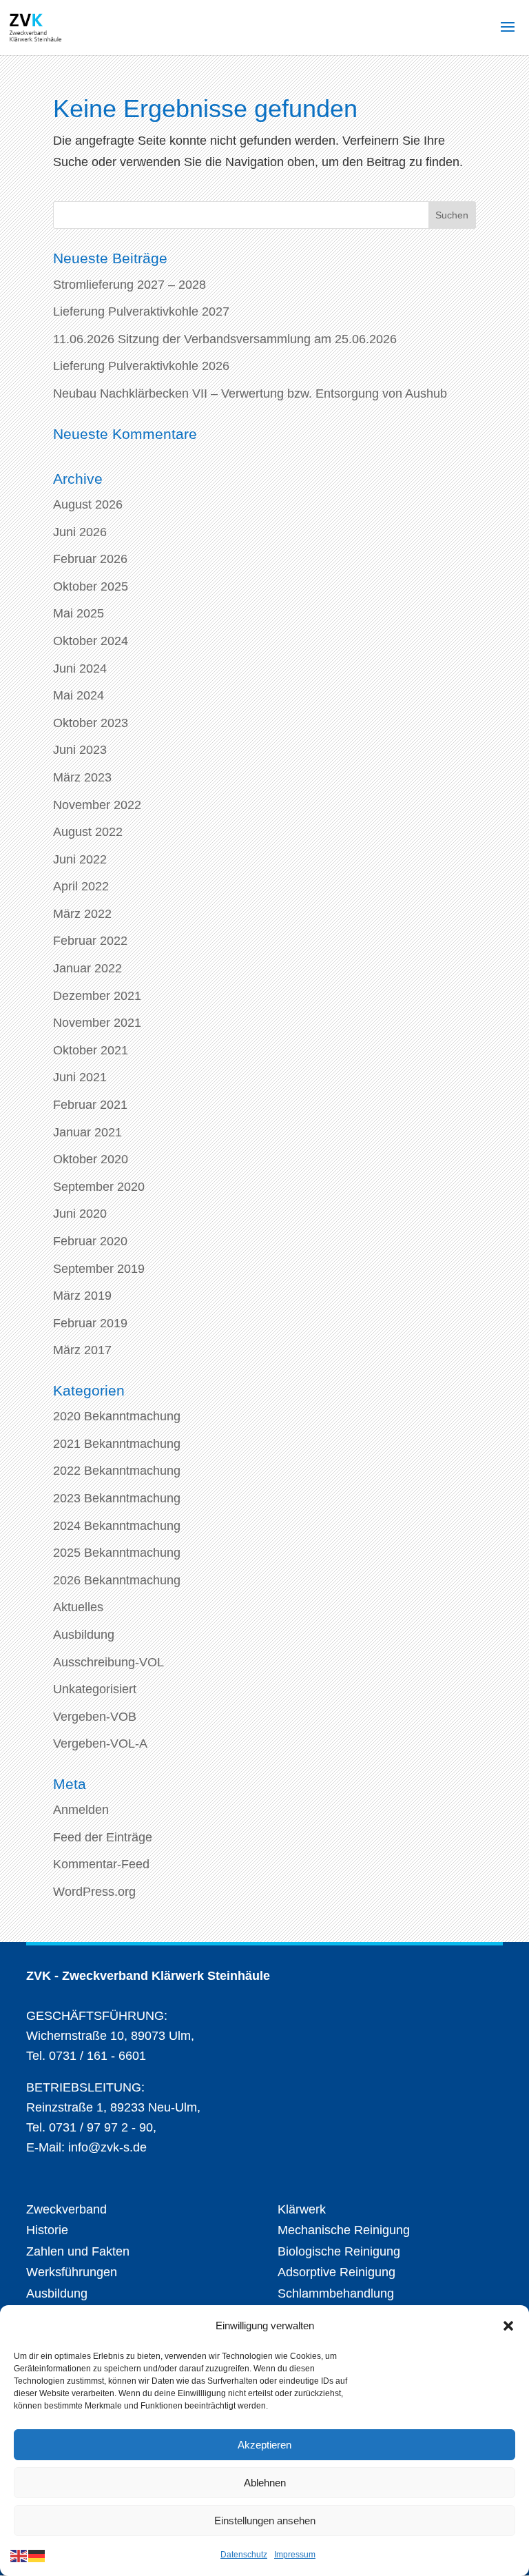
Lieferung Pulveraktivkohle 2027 (141, 311)
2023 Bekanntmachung (117, 1498)
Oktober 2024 (91, 641)
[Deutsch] (37, 2555)
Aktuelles (78, 1607)
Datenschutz (244, 2555)
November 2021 (97, 1023)
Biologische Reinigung (339, 2251)
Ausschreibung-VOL (108, 1662)
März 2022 (82, 914)
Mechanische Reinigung (344, 2230)
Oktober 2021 (91, 1050)
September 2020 (99, 1187)
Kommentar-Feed (101, 1864)
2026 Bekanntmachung (117, 1580)
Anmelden (81, 1810)
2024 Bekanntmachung (117, 1526)
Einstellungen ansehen (265, 2521)
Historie (47, 2230)
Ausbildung (84, 1635)
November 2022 (97, 805)
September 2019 (99, 1269)
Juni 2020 (80, 1214)
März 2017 (82, 1350)
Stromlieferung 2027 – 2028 (129, 285)
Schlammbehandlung (336, 2293)
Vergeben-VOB (95, 1717)
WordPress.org (94, 1892)
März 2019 (82, 1296)
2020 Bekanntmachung (117, 1416)
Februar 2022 (90, 941)
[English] (19, 2555)
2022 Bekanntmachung (117, 1471)
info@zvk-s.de (106, 2147)
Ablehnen (265, 2483)
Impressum (295, 2555)
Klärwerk (302, 2209)
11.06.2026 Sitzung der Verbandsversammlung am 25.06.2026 (225, 339)
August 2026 (88, 504)
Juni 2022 (80, 859)
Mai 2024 (79, 695)
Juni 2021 (80, 1077)
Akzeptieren (264, 2445)
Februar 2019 (90, 1323)
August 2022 (88, 832)
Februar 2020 (90, 1241)
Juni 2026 (80, 532)
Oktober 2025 (91, 586)
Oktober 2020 (91, 1159)
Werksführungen (72, 2272)
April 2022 (81, 886)
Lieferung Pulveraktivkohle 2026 (141, 366)
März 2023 (82, 777)
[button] (508, 2326)
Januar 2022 (87, 968)
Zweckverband (66, 2209)
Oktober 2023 (91, 723)
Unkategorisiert (95, 1689)
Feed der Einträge (103, 1837)
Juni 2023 (80, 750)
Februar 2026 (90, 559)
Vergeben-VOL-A (100, 1744)
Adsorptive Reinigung (336, 2272)
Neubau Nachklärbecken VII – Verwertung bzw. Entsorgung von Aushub (250, 393)
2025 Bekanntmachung (117, 1553)
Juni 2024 (80, 668)
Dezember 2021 (97, 996)
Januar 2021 (87, 1132)
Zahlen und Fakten (78, 2251)
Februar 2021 (90, 1105)
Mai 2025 (79, 613)
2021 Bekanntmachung (117, 1444)
